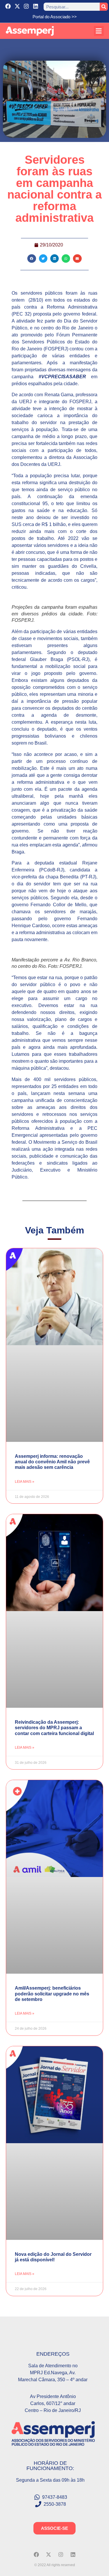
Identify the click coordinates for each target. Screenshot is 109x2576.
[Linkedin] (36, 6)
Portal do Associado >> (55, 17)
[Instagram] (27, 6)
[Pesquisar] (104, 7)
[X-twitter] (17, 6)
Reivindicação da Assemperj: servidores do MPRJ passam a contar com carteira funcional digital (54, 1728)
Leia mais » (25, 1482)
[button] (99, 31)
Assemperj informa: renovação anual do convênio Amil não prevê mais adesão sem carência (52, 1462)
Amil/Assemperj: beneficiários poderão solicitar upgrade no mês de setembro (52, 1994)
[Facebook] (8, 6)
